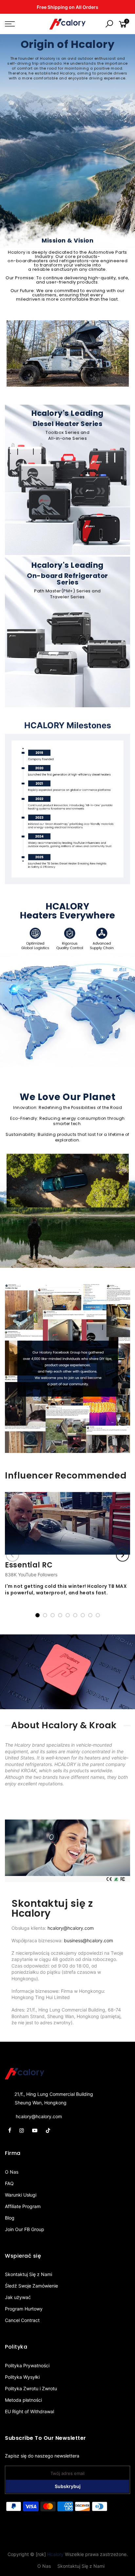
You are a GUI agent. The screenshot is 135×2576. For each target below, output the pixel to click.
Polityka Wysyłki (22, 2377)
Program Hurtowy (24, 2309)
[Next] (123, 1555)
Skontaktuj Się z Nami (29, 2274)
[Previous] (12, 1555)
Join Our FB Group (25, 2229)
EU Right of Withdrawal (29, 2411)
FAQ (9, 2183)
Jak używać (18, 2297)
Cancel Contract (22, 2320)
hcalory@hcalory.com (71, 1928)
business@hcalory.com (88, 1940)
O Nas (12, 2172)
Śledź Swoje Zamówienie (31, 2286)
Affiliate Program (23, 2206)
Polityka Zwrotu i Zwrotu (31, 2388)
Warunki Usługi (21, 2195)
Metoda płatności (23, 2400)
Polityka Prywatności (27, 2365)
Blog (10, 2218)
